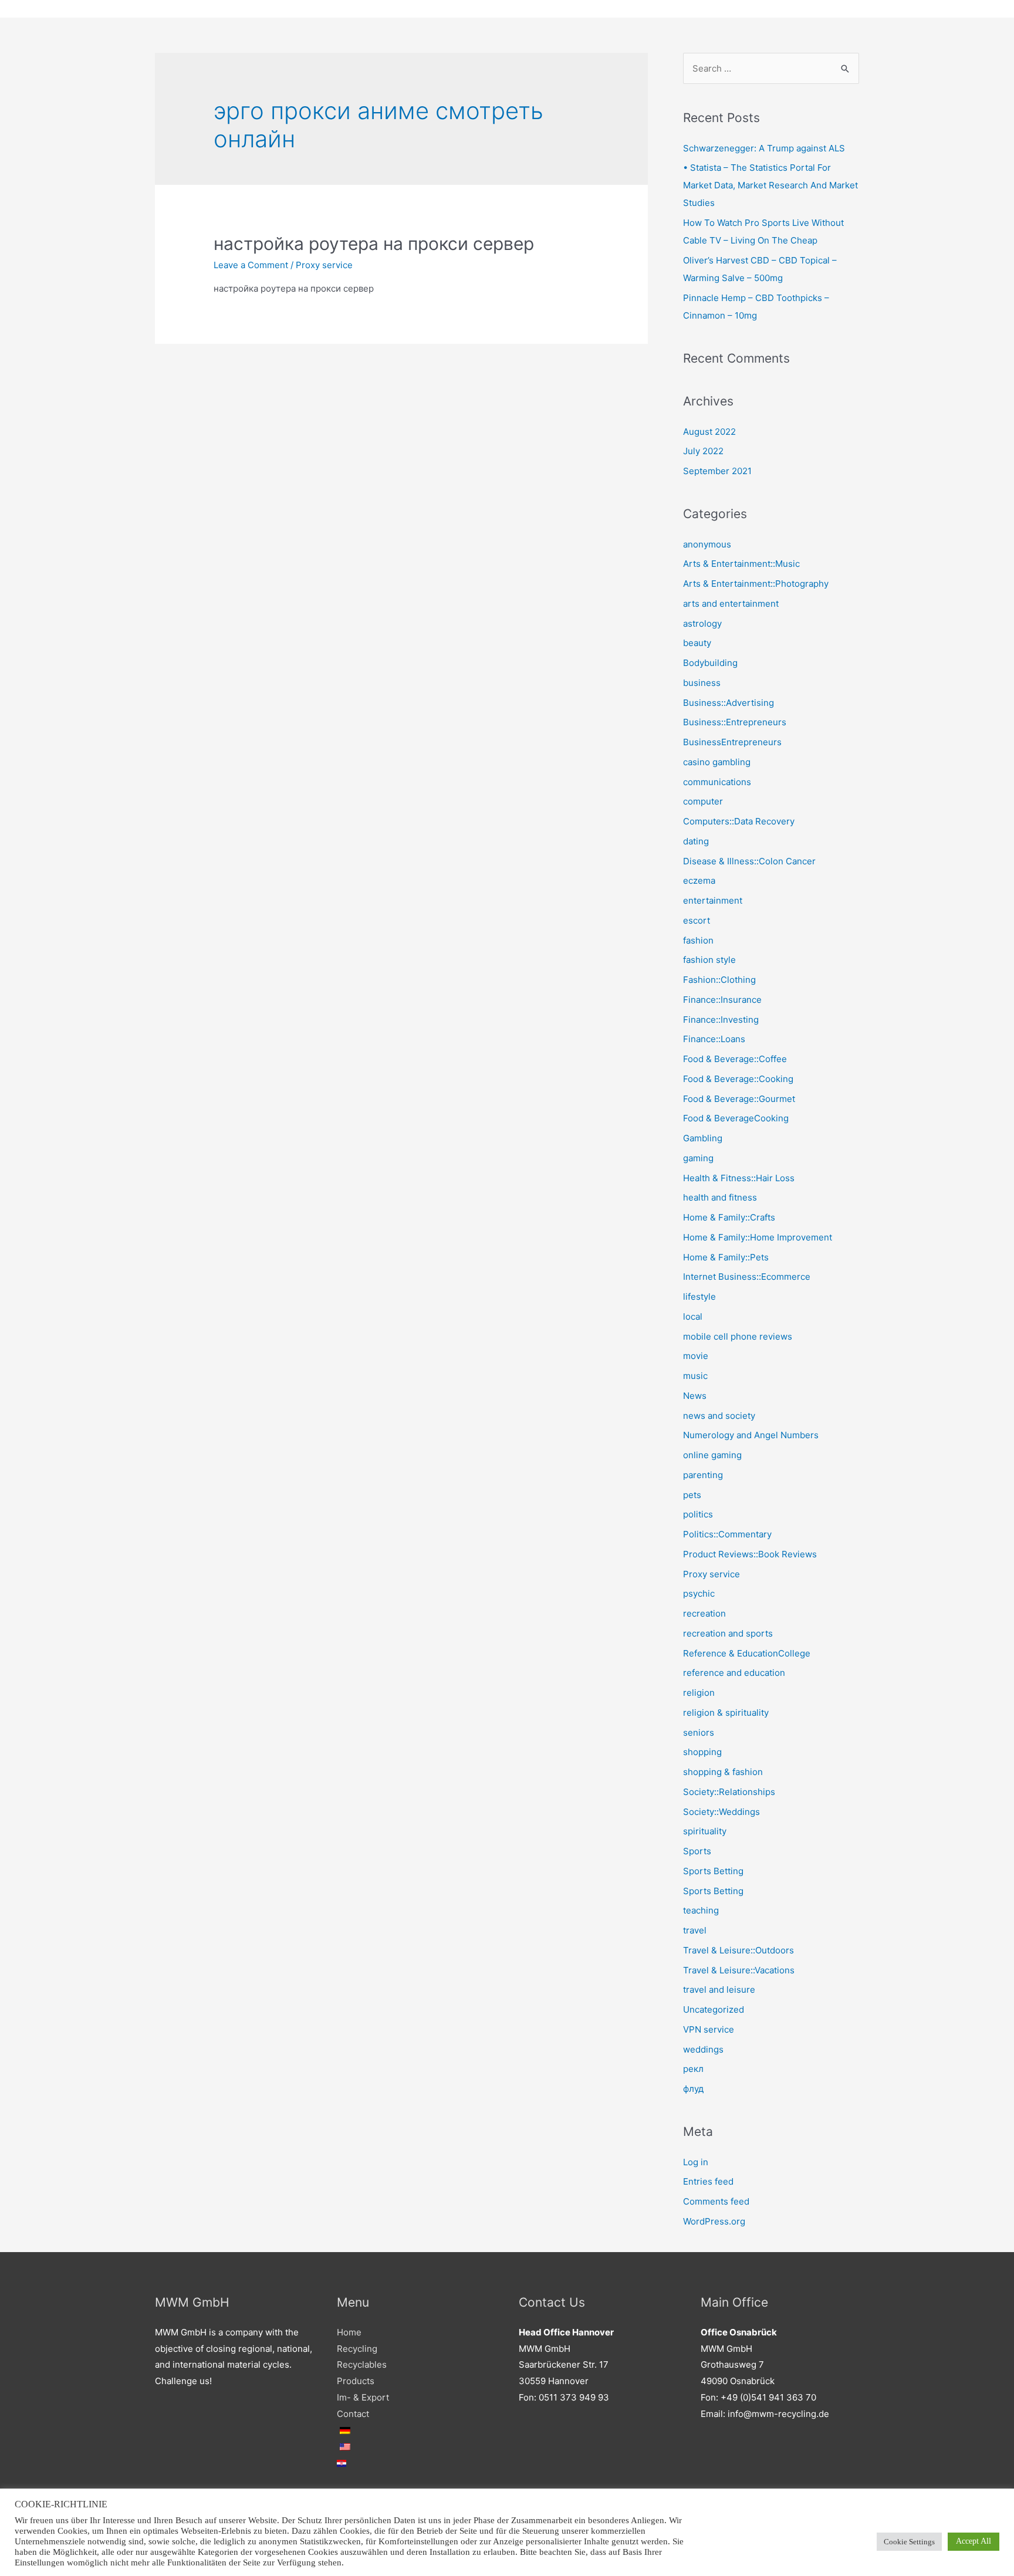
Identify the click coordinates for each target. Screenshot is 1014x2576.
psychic (699, 1593)
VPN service (709, 2029)
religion (699, 1693)
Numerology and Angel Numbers (751, 1435)
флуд (693, 2089)
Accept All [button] (974, 2541)
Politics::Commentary (727, 1534)
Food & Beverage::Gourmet (739, 1099)
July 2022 (703, 451)
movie (696, 1356)
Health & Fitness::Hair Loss (739, 1178)
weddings (703, 2049)
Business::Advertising (729, 703)
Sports (697, 1851)
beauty (697, 643)
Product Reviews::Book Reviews (750, 1554)
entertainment (713, 900)
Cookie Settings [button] (909, 2542)
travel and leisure (719, 1990)
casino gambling (717, 762)
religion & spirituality (726, 1713)
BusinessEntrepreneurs (732, 742)
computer (703, 801)
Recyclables (362, 2364)
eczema (699, 880)
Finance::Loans (714, 1039)
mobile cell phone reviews (738, 1336)
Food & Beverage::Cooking (738, 1079)
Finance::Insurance (722, 1000)
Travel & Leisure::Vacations (739, 1970)
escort (697, 920)
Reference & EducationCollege (747, 1653)
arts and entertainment (731, 604)
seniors (699, 1732)
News (695, 1396)
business (702, 683)
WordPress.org (714, 2221)
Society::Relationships (729, 1792)
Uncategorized (714, 2009)
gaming (698, 1158)
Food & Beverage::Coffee (735, 1059)
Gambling (703, 1138)
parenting (703, 1475)
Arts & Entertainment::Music (741, 564)
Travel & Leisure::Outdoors (738, 1950)
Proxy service (324, 265)
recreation (704, 1613)
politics (698, 1514)
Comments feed (716, 2201)
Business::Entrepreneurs (735, 722)
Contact (353, 2414)
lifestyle (699, 1297)
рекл (693, 2069)
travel (695, 1930)
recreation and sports (728, 1633)
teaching (701, 1910)
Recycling (357, 2349)
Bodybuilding (710, 663)
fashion (698, 940)
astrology (702, 623)
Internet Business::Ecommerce (747, 1277)
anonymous (707, 544)
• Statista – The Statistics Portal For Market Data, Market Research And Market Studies (770, 185)
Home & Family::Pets (726, 1257)
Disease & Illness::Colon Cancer (749, 861)
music (695, 1376)
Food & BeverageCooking (736, 1118)
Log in (696, 2162)
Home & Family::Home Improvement (758, 1237)
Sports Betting (713, 1871)
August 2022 (709, 432)
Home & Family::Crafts (729, 1217)
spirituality (705, 1831)
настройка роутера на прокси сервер (374, 244)
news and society (719, 1416)
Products (356, 2381)
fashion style (709, 960)
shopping (702, 1752)
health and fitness (720, 1197)
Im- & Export (363, 2397)
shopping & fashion (723, 1772)
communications (717, 782)
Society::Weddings (721, 1812)
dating (696, 841)
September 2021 (717, 471)
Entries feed (708, 2181)
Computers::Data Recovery (739, 821)
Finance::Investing (721, 1020)
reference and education (734, 1673)
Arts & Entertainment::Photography (756, 584)
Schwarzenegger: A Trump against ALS (764, 148)
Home (349, 2332)
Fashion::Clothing (719, 980)
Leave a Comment (251, 265)
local (693, 1316)
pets (692, 1495)
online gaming (712, 1455)
